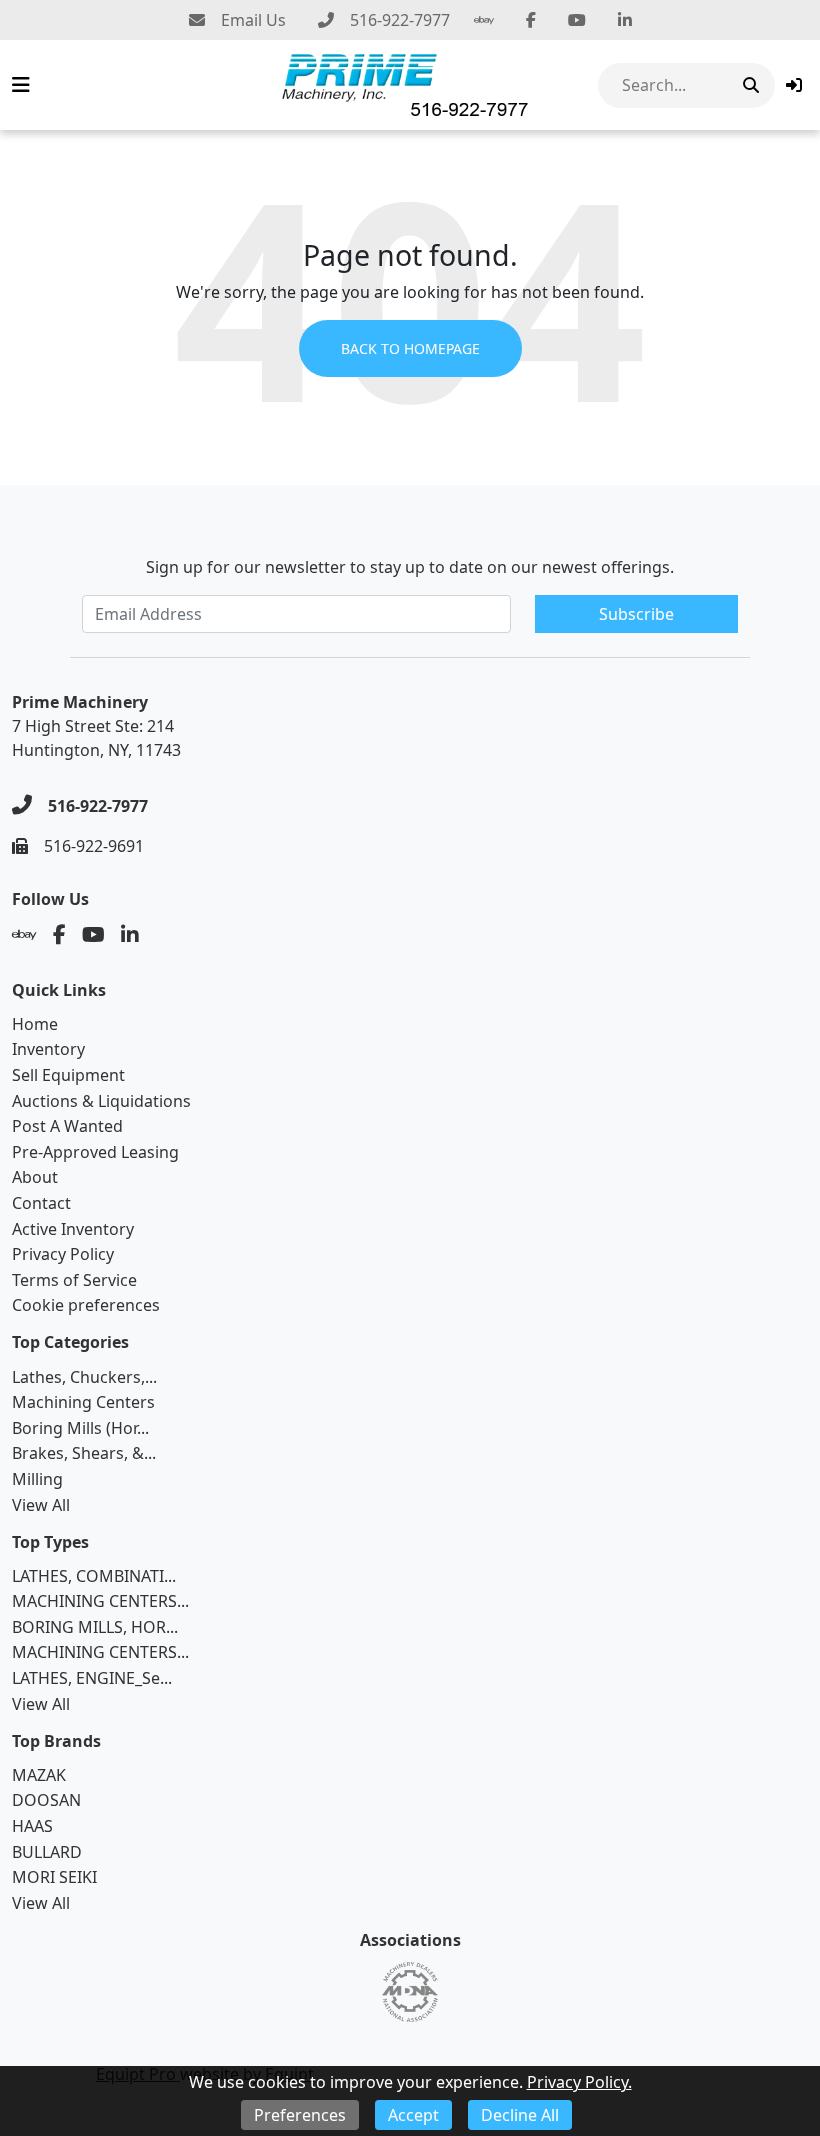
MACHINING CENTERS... (100, 1601)
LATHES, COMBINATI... (94, 1576)
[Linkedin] (625, 20)
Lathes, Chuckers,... (84, 1377)
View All (41, 1505)
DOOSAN (46, 1800)
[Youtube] (577, 20)
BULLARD (47, 1852)
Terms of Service (74, 1280)
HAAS (32, 1826)
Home (35, 1024)
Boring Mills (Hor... (80, 1428)
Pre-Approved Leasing (95, 1152)
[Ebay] (484, 20)
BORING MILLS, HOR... (95, 1627)
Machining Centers (83, 1402)
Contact (41, 1203)
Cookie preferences (86, 1305)
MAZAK (39, 1775)
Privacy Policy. (579, 2082)
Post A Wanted (67, 1126)
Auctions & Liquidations (101, 1101)
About (35, 1177)
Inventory (48, 1049)
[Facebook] (531, 20)
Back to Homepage (410, 348)
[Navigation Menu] (21, 85)
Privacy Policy (63, 1254)
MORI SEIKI (54, 1877)
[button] (794, 85)
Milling (37, 1479)
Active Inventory (73, 1229)
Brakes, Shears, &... (84, 1453)
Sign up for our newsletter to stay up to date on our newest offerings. (410, 567)
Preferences (300, 2115)
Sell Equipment (68, 1075)
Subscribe (636, 614)
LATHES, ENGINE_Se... (92, 1678)
